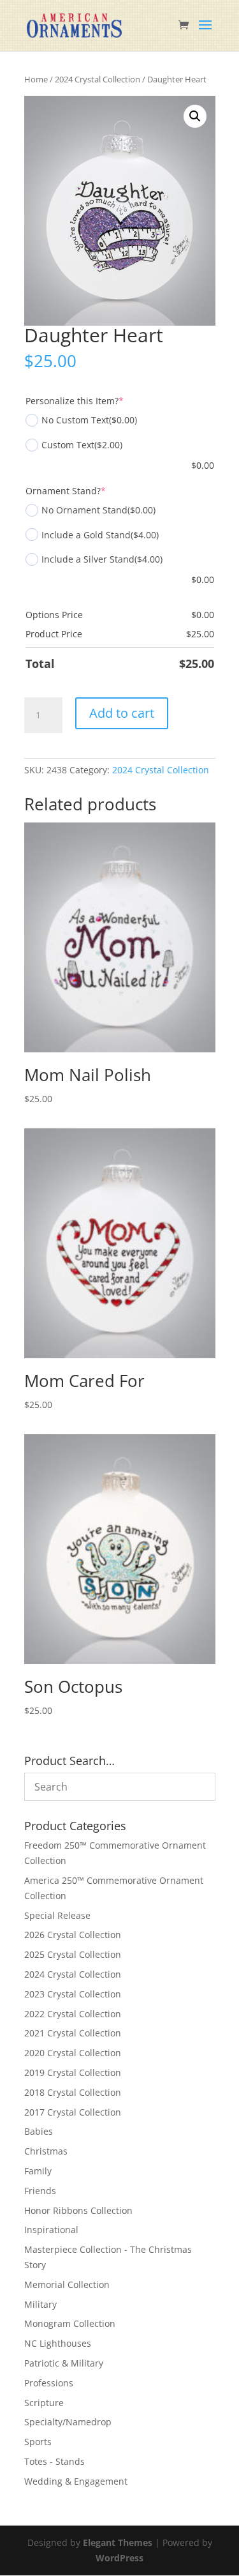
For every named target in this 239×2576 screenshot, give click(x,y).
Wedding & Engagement (76, 2481)
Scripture (44, 2403)
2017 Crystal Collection (73, 2112)
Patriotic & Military (64, 2363)
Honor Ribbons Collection (78, 2210)
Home (36, 79)
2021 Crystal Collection (73, 2033)
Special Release (57, 1915)
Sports (38, 2442)
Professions (49, 2383)
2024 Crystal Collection (98, 79)
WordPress (119, 2558)
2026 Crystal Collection (73, 1935)
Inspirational (51, 2230)
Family (38, 2171)
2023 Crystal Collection (73, 1994)
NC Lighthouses (58, 2343)
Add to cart (122, 713)
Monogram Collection (70, 2323)
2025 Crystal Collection (73, 1954)
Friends (40, 2191)
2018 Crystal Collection (73, 2092)
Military (40, 2304)
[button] (195, 116)
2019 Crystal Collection (73, 2072)
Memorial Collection (67, 2284)
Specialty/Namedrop (68, 2422)
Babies (39, 2131)
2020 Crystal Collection (73, 2053)
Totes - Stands (54, 2461)
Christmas (46, 2151)
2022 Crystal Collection (73, 2014)
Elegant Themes (118, 2542)
